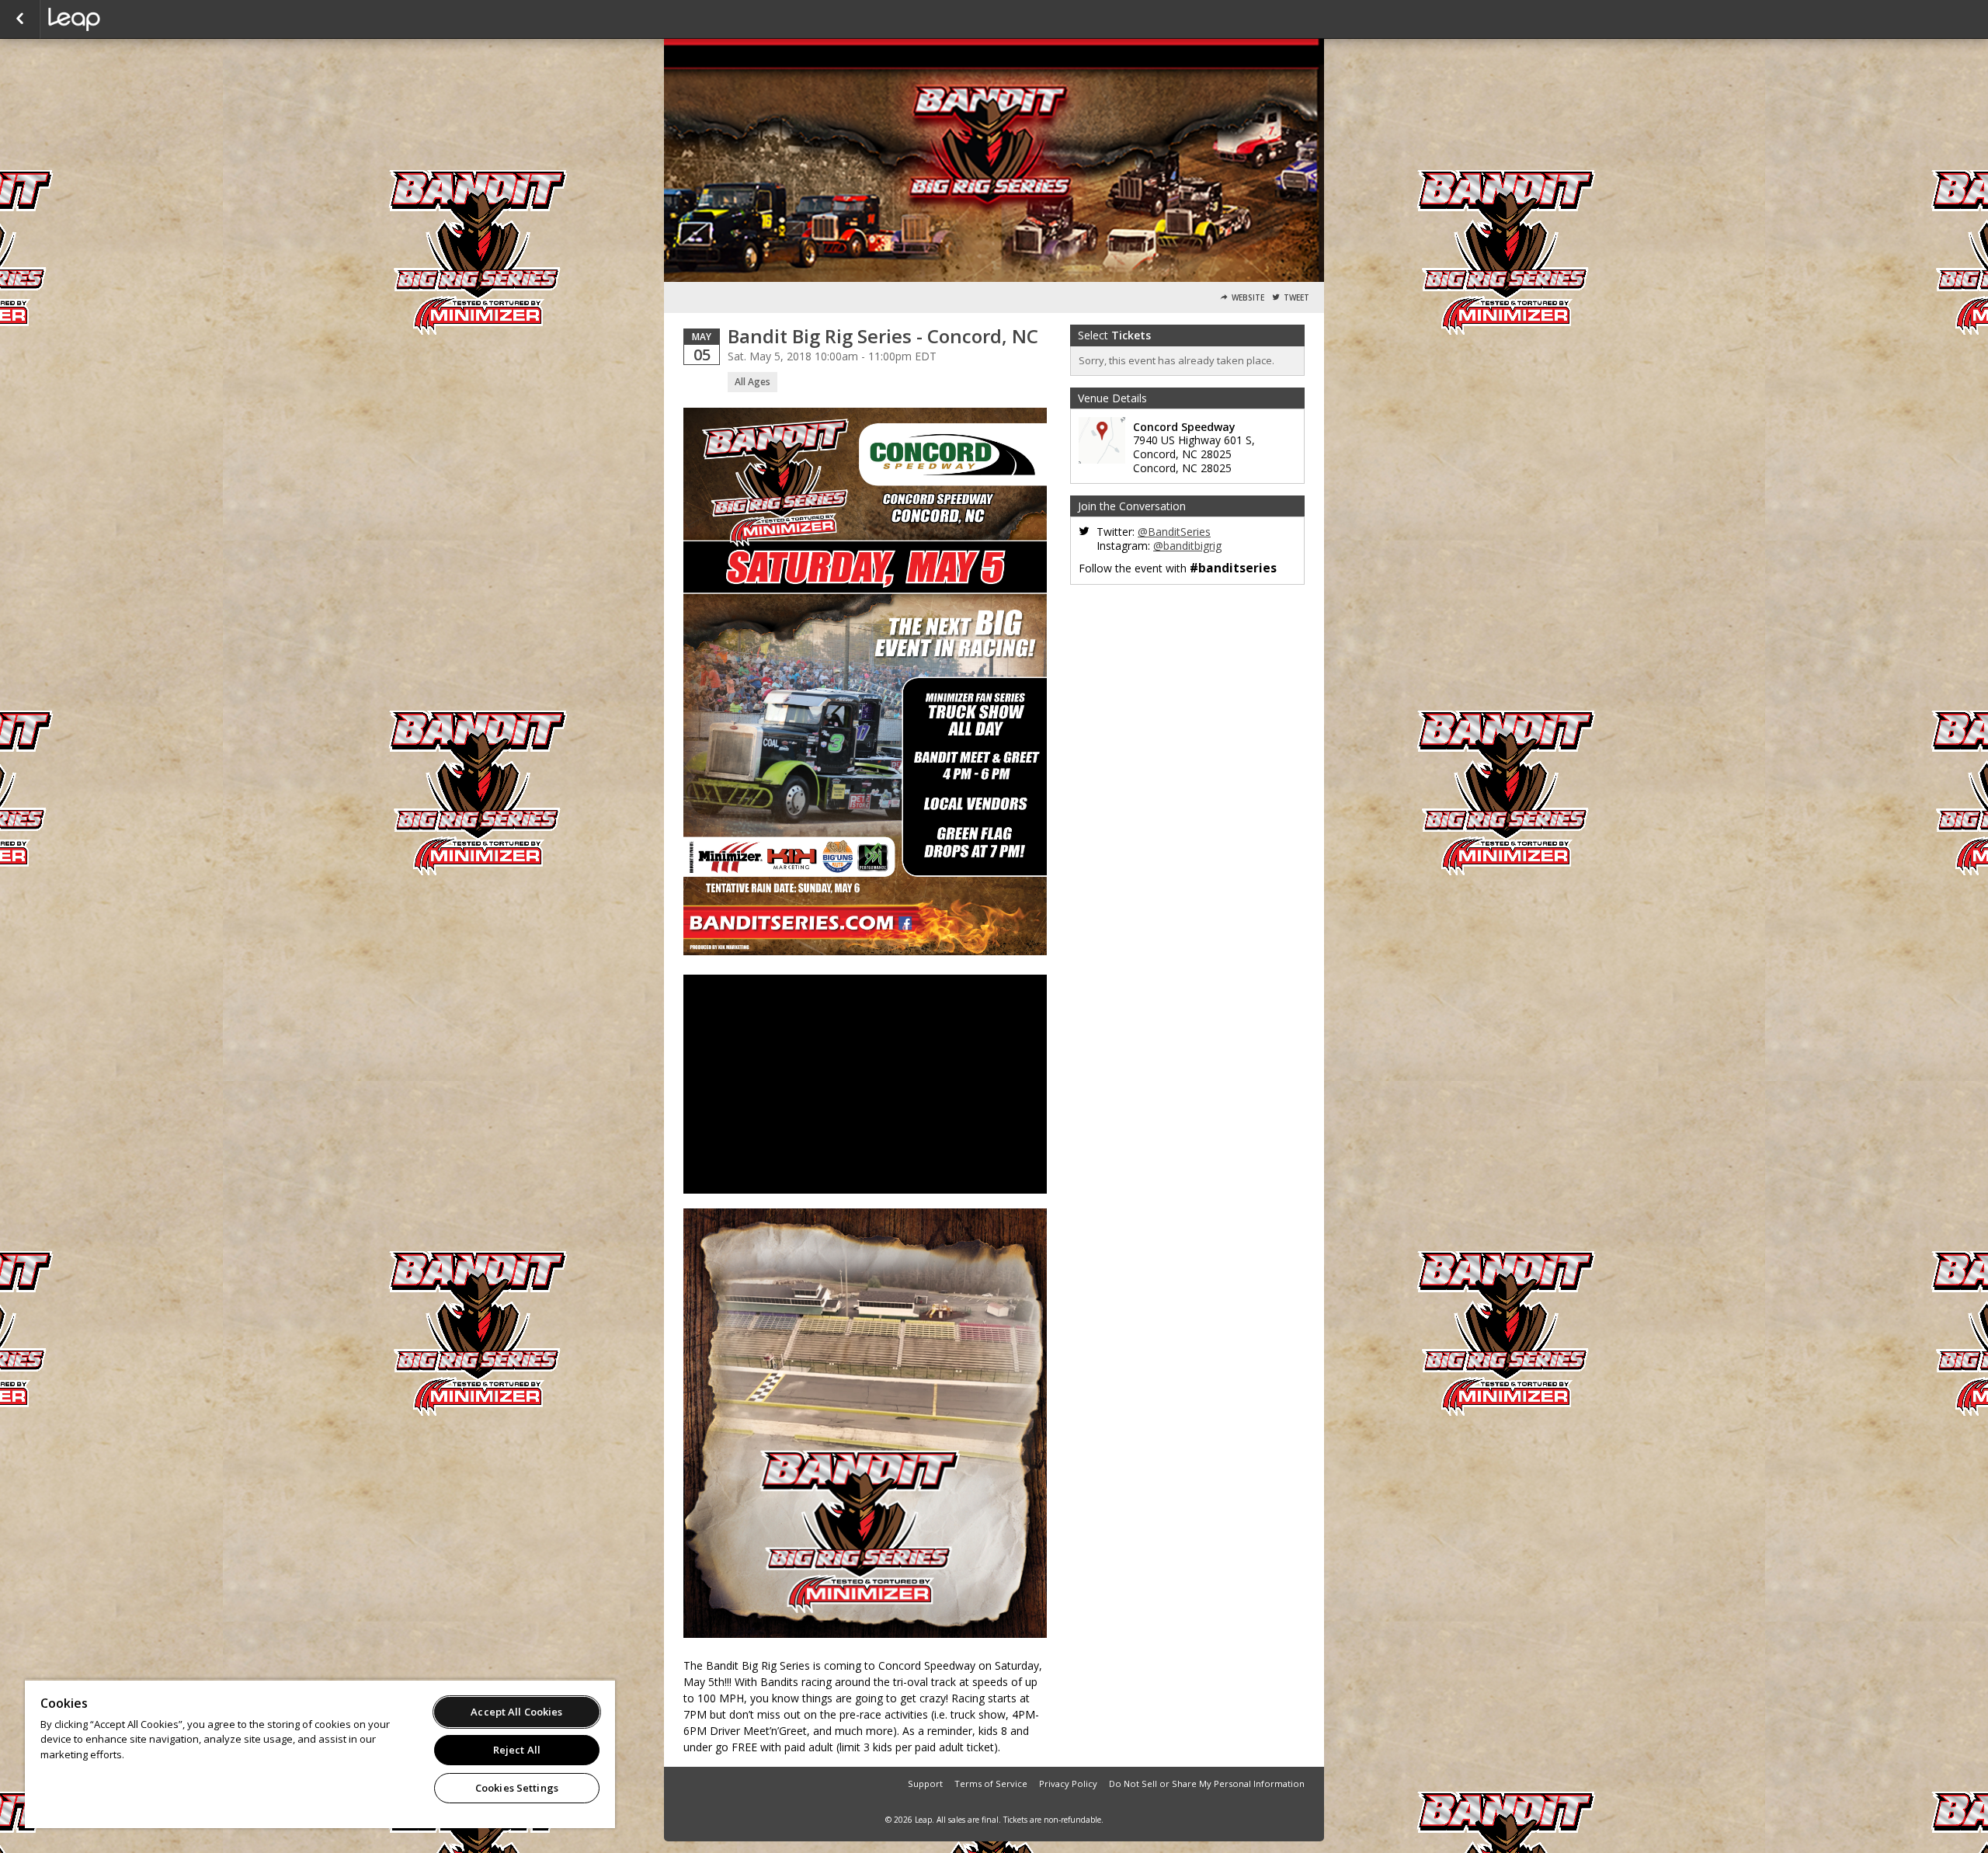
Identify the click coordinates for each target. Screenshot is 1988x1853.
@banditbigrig (1187, 546)
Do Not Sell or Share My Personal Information (1207, 1783)
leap (126, 19)
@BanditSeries (1174, 532)
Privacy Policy (1068, 1783)
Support (925, 1783)
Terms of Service (991, 1783)
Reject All (517, 1750)
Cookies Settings (517, 1788)
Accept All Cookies (516, 1712)
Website (1248, 298)
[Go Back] (20, 19)
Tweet (1296, 298)
